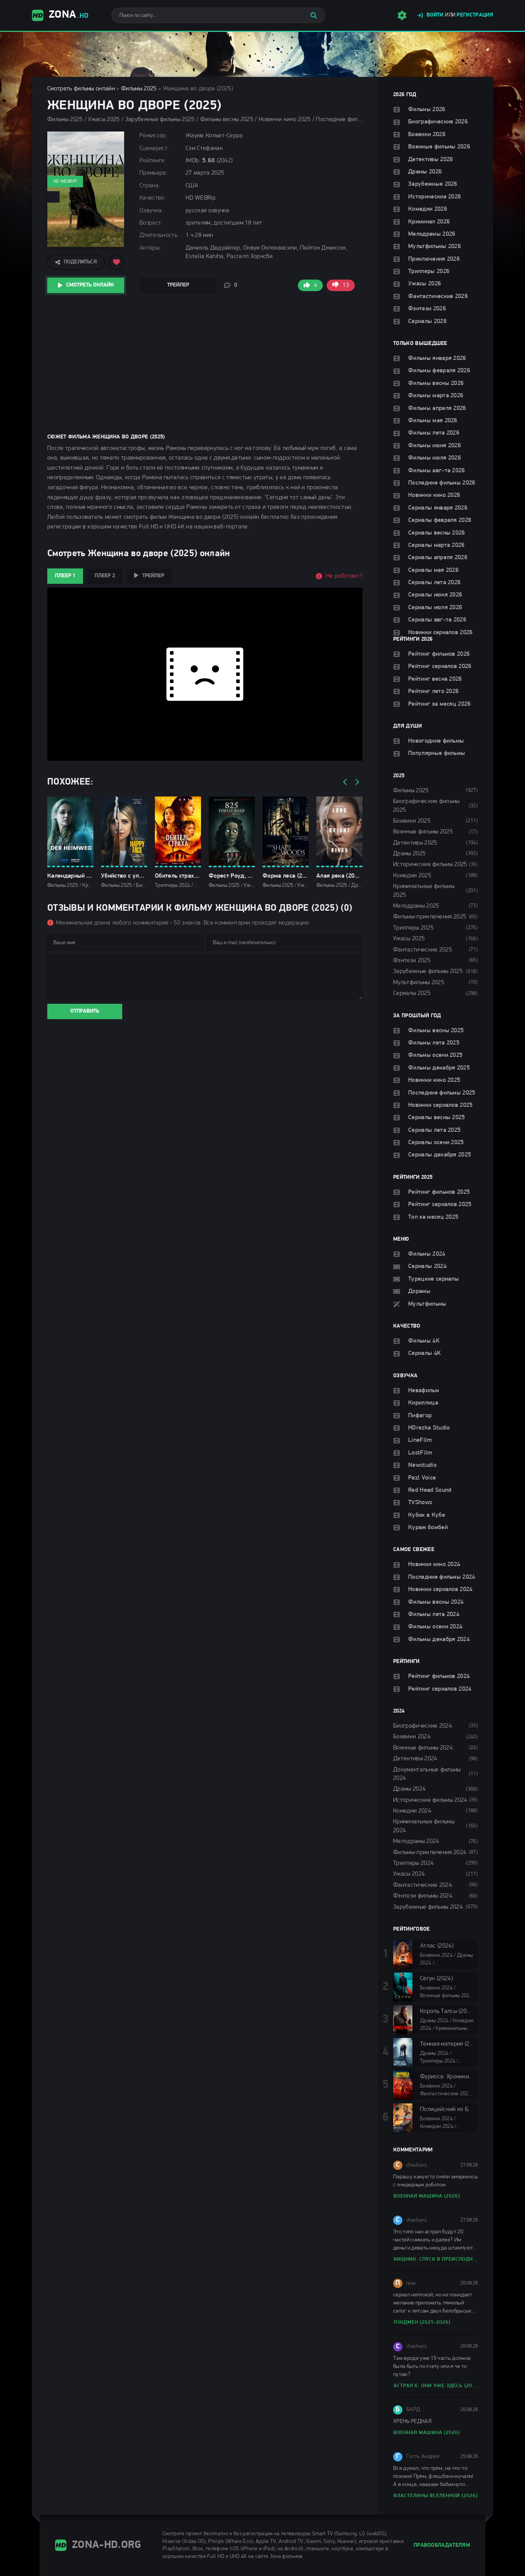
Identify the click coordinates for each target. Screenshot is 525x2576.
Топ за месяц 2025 (433, 1217)
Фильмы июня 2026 (434, 446)
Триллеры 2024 (413, 1863)
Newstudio (422, 1465)
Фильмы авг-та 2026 (437, 471)
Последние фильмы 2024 (442, 1577)
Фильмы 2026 (427, 110)
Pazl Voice (422, 1478)
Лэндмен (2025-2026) (422, 2322)
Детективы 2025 (415, 843)
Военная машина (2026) (427, 2196)
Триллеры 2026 (429, 272)
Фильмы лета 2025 (434, 1043)
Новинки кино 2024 (434, 1565)
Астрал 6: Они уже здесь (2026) (436, 2386)
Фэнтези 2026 (427, 309)
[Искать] (314, 15)
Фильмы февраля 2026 (439, 371)
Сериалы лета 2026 (434, 583)
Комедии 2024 (412, 1811)
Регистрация (475, 15)
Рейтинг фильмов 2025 (439, 1192)
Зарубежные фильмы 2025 (428, 971)
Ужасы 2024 (409, 1874)
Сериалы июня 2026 (435, 595)
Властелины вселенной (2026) (436, 2496)
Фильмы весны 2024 (436, 1602)
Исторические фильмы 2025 (430, 865)
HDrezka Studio (429, 1428)
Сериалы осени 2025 (436, 1143)
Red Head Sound (430, 1490)
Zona (69, 15)
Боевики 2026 (427, 135)
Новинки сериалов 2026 (440, 633)
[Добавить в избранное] (116, 262)
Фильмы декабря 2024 (439, 1640)
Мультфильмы (427, 1304)
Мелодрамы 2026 (432, 234)
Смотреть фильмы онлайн (81, 89)
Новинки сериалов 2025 (440, 1105)
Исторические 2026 (434, 197)
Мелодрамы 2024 (416, 1841)
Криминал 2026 (429, 222)
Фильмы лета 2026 (434, 433)
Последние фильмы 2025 (442, 1093)
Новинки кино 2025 (434, 1080)
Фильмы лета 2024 (434, 1615)
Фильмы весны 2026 (436, 383)
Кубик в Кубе (427, 1515)
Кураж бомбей (428, 1528)
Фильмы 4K (424, 1341)
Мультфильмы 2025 (419, 983)
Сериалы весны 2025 (437, 1118)
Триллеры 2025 (413, 928)
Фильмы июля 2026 (434, 458)
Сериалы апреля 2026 (438, 558)
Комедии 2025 (412, 876)
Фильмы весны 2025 (436, 1031)
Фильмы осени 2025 (435, 1055)
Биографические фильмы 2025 (426, 806)
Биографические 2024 (423, 1726)
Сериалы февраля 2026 (440, 520)
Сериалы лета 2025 (434, 1130)
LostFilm (420, 1453)
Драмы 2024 (409, 1789)
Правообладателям (442, 2545)
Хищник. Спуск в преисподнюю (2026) (436, 2259)
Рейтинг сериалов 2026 (440, 666)
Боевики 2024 (412, 1737)
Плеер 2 (105, 576)
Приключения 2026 (434, 259)
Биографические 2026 (438, 122)
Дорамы (419, 1291)
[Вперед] (357, 782)
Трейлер (178, 285)
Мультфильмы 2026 (434, 247)
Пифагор (420, 1416)
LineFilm (420, 1440)
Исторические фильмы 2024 (430, 1800)
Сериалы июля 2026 (435, 608)
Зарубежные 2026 (433, 184)
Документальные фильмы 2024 (427, 1774)
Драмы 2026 (425, 172)
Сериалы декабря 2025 (439, 1155)
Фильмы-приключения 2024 (430, 1853)
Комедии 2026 (428, 209)
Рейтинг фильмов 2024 (439, 1676)
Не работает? (344, 576)
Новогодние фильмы (436, 741)
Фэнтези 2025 (412, 961)
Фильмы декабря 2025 (439, 1068)
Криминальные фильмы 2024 (424, 1826)
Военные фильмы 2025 (423, 832)
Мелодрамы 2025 (416, 906)
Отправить (85, 1011)
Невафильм (424, 1391)
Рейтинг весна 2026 (435, 679)
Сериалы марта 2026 (436, 545)
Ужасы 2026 (424, 284)
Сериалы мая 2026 (433, 570)
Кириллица (423, 1403)
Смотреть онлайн (90, 285)
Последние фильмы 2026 (442, 483)
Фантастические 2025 (423, 950)
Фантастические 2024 (423, 1885)
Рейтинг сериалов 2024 (440, 1689)
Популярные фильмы (437, 753)
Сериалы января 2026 (438, 508)
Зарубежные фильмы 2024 (428, 1907)
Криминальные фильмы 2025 (424, 891)
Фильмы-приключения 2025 (430, 917)
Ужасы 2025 (409, 939)
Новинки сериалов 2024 (440, 1590)
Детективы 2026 (430, 160)
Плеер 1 (65, 576)
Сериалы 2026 (427, 322)
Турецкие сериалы (434, 1279)
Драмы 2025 (409, 854)
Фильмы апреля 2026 (437, 408)
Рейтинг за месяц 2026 (439, 704)
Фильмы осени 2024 (435, 1627)
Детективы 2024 (415, 1759)
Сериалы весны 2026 (437, 533)
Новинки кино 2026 (434, 495)
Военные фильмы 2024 (423, 1748)
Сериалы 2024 (427, 1266)
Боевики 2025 (412, 821)
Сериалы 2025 (412, 993)
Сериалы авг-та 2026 (437, 620)
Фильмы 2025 (139, 89)
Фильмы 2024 (427, 1254)
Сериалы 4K (424, 1353)
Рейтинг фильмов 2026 (439, 654)
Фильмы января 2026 (437, 358)
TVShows (420, 1503)
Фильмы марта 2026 (436, 396)
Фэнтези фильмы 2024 (423, 1896)
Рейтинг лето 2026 (433, 691)
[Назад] (345, 782)
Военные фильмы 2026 (439, 147)
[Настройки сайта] (402, 15)
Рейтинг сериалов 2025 (440, 1205)
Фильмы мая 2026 (433, 421)
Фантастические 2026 (438, 297)
